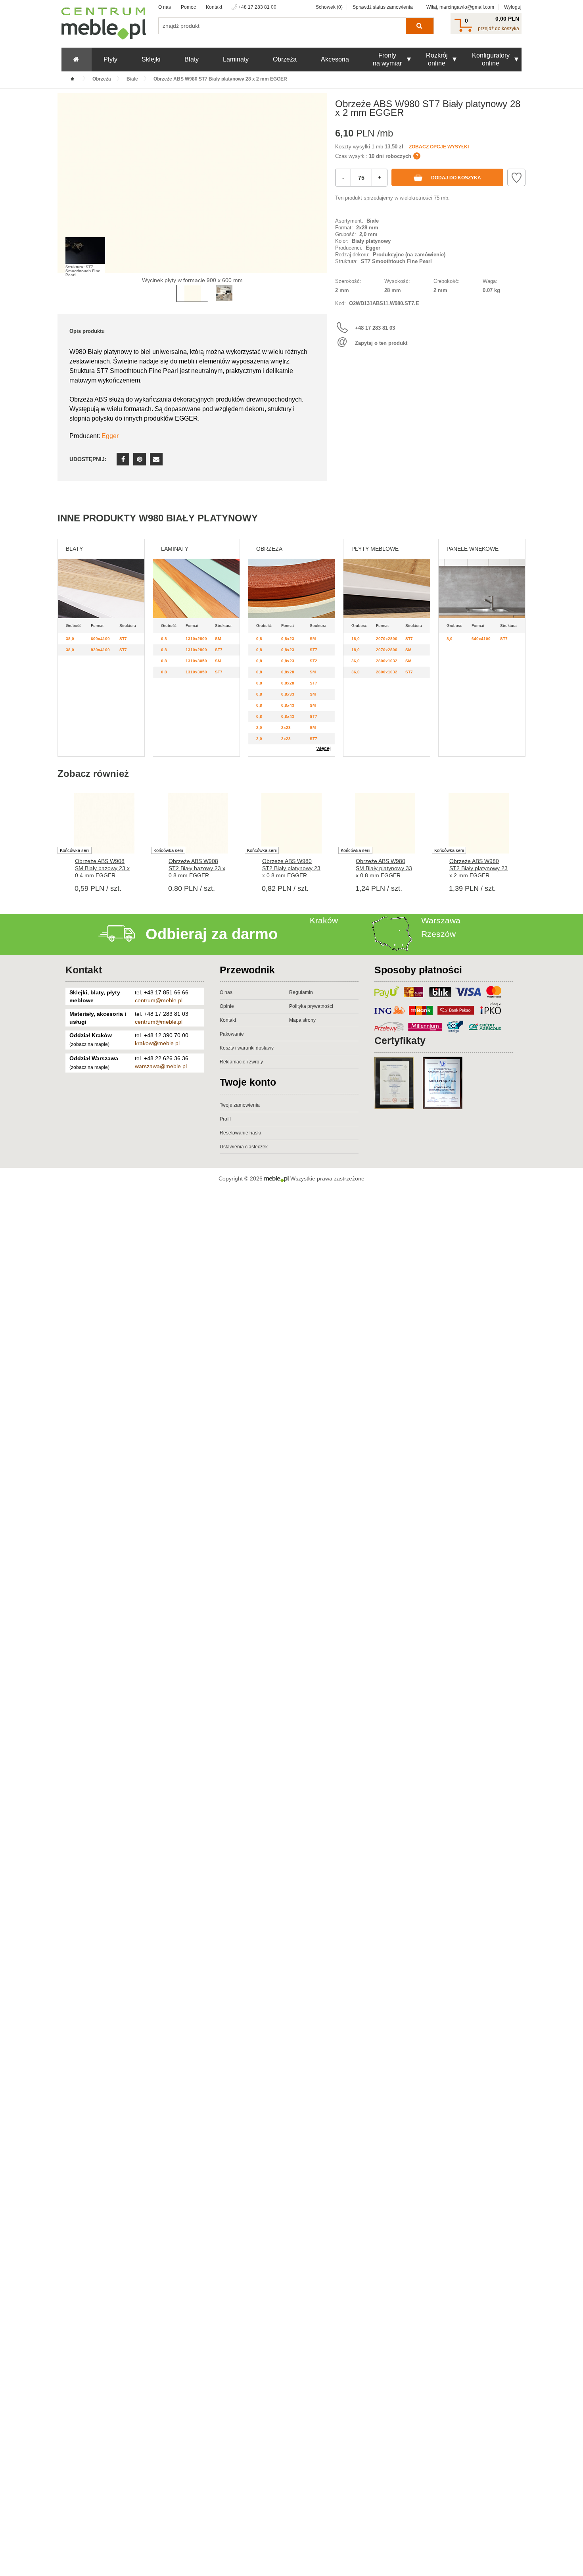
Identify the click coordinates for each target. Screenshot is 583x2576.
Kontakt (214, 7)
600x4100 (100, 639)
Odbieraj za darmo (212, 934)
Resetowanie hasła (241, 1133)
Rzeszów (438, 934)
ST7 (123, 639)
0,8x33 (288, 694)
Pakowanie (232, 1034)
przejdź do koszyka (499, 29)
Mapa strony (302, 1020)
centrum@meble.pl (159, 1000)
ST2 (314, 661)
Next (319, 195)
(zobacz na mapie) (89, 1044)
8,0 (450, 639)
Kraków (324, 920)
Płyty (110, 59)
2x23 (286, 728)
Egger (110, 436)
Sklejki (151, 59)
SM (218, 639)
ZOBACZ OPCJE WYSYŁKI (439, 147)
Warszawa (441, 920)
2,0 (259, 728)
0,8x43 (288, 705)
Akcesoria (335, 59)
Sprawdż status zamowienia (383, 7)
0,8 (164, 639)
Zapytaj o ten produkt (381, 343)
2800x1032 (387, 661)
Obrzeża (285, 59)
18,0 (356, 639)
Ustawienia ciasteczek (244, 1147)
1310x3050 (196, 661)
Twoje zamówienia (240, 1105)
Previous (65, 195)
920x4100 (100, 650)
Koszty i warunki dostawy (247, 1048)
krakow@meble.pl (157, 1043)
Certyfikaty (400, 1040)
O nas (165, 7)
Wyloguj (513, 7)
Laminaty (236, 59)
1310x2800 (196, 639)
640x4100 (481, 639)
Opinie (227, 1006)
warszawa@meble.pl (161, 1066)
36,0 (356, 661)
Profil (225, 1119)
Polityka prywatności (311, 1006)
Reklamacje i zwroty (241, 1062)
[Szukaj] (419, 26)
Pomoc (188, 7)
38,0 (70, 639)
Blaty (192, 59)
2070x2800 (387, 639)
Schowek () (329, 7)
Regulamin (301, 992)
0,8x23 (288, 639)
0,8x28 (288, 672)
